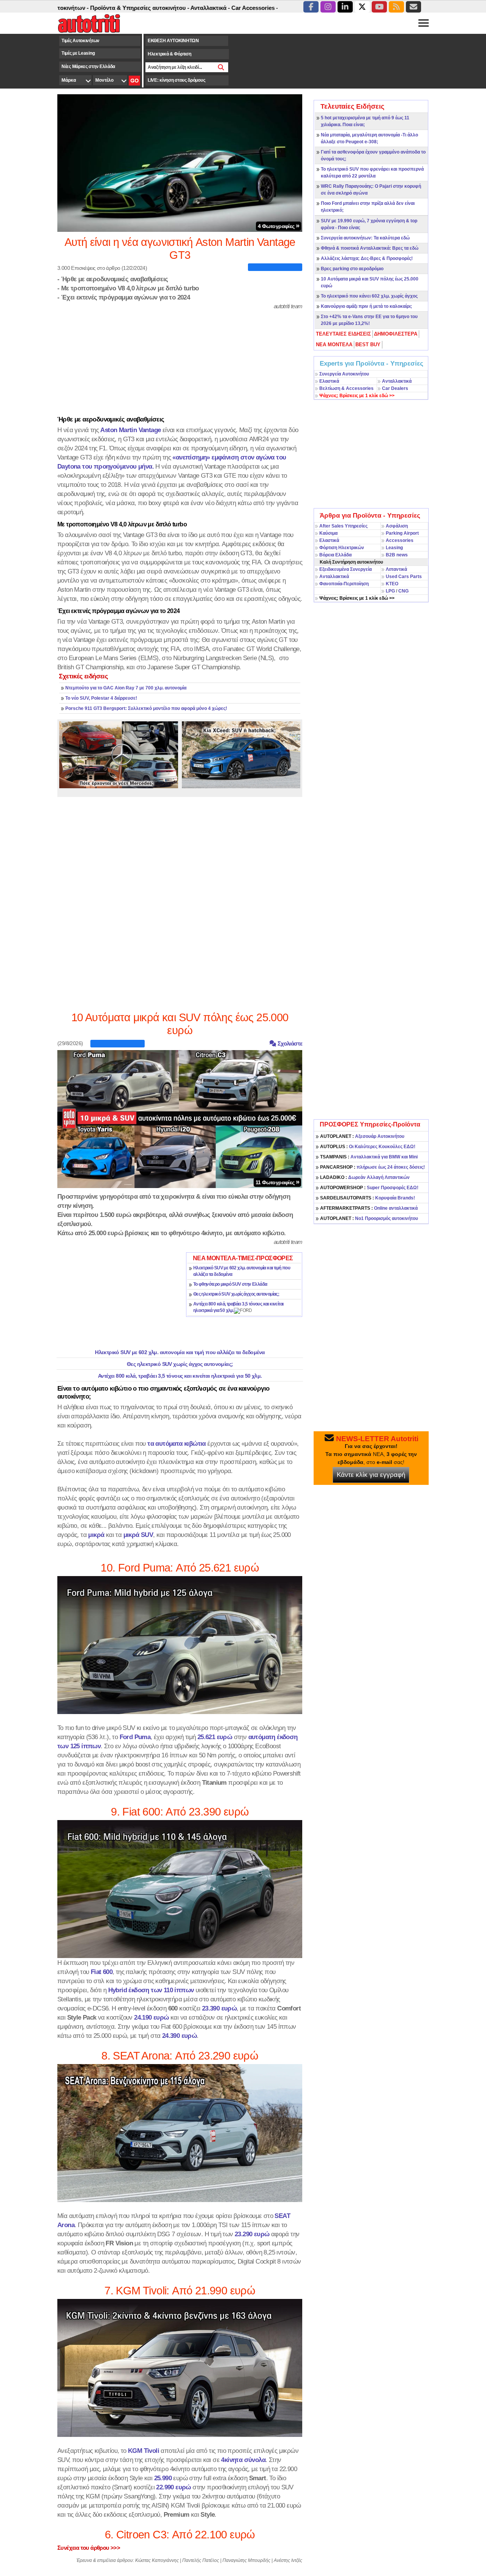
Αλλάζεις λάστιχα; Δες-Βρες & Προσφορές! (367, 258)
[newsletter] (413, 7)
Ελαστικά (329, 381)
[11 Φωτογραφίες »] (180, 1118)
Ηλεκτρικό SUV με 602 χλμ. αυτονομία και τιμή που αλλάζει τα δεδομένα (180, 1352)
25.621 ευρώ (215, 1737)
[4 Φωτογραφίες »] (180, 163)
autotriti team (288, 306)
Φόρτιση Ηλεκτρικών (342, 548)
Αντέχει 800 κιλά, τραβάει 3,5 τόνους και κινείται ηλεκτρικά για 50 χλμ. (180, 1376)
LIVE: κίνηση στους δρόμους (176, 80)
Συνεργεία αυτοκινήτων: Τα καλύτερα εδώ (365, 238)
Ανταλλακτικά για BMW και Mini (369, 1157)
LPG (390, 591)
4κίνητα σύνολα (243, 2460)
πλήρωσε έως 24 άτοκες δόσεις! (372, 1167)
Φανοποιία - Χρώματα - (262, 8)
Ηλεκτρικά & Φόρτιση (169, 54)
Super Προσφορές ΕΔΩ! (369, 1188)
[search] (221, 67)
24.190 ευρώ (151, 2017)
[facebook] (311, 7)
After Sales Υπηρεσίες (343, 526)
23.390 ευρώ (219, 2008)
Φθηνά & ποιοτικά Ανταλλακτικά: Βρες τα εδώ (370, 248)
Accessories (400, 540)
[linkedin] (345, 7)
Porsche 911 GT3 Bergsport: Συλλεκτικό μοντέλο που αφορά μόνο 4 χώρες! (146, 708)
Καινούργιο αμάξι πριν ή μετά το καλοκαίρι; (366, 306)
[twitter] (362, 7)
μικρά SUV (138, 1535)
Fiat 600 (102, 1972)
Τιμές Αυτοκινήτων (80, 41)
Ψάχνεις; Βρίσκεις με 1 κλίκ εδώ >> (357, 598)
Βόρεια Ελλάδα (335, 555)
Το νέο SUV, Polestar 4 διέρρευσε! (101, 698)
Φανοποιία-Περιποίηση (344, 584)
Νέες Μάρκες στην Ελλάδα (88, 67)
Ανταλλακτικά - (161, 8)
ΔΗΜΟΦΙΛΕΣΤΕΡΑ (396, 334)
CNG (403, 591)
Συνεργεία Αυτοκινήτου (344, 374)
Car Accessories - (206, 8)
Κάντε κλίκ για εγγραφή (371, 1475)
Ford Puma (135, 1737)
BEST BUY (368, 345)
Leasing (394, 548)
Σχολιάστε (289, 1043)
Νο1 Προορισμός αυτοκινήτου (369, 1218)
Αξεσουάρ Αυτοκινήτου (362, 1136)
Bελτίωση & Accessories (346, 388)
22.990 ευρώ (173, 2487)
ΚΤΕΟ (392, 584)
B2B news (397, 555)
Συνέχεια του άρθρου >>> (89, 2548)
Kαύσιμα (328, 533)
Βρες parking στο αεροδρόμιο (352, 269)
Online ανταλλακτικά (369, 1208)
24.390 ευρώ (179, 2036)
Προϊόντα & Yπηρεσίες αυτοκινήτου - (91, 8)
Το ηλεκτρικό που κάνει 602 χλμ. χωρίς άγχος (369, 296)
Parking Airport (402, 533)
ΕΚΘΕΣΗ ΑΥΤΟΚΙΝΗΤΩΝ (173, 41)
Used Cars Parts (404, 577)
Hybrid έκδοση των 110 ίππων (151, 1990)
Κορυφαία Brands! (368, 1198)
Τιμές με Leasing (78, 53)
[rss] (396, 7)
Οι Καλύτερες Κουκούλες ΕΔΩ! (368, 1147)
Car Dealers (395, 388)
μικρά (96, 1535)
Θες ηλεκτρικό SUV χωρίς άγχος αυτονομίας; (236, 1294)
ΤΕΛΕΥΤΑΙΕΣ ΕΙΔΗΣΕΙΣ (343, 334)
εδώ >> (357, 396)
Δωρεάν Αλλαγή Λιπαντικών (365, 1177)
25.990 (163, 2478)
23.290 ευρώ (252, 2234)
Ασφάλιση (397, 526)
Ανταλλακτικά (397, 381)
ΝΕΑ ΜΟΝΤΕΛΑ (334, 345)
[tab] (344, 334)
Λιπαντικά (396, 569)
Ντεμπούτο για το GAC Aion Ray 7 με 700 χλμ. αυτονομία (126, 688)
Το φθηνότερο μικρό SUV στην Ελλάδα (230, 1284)
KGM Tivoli (144, 2451)
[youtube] (379, 7)
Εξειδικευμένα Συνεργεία (346, 569)
